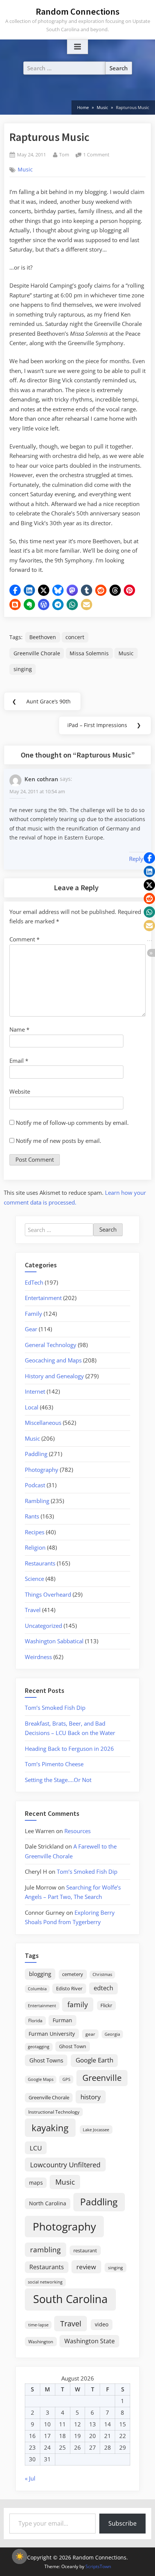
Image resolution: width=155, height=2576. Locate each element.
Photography (42, 1470)
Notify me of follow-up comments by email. (72, 1123)
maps (36, 2183)
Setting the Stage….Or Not (58, 1780)
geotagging (39, 2046)
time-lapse (38, 2325)
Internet (35, 1391)
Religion (35, 1547)
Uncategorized (43, 1626)
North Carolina (48, 2203)
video (102, 2324)
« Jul (30, 2478)
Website (20, 1091)
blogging (40, 1974)
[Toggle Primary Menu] (77, 47)
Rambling (37, 1501)
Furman (62, 2020)
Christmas (102, 1974)
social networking (45, 2282)
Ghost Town (73, 2046)
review (86, 2267)
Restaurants (40, 1563)
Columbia (37, 1989)
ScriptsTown (98, 2566)
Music (25, 170)
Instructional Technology (54, 2112)
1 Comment (96, 155)
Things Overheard (48, 1594)
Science (34, 1579)
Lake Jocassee (96, 2130)
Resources (77, 1831)
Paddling (36, 1454)
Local (32, 1407)
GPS (66, 2079)
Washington (41, 2342)
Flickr (106, 2005)
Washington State (90, 2341)
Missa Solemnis (89, 653)
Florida (35, 2020)
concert (75, 637)
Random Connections (78, 11)
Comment (24, 939)
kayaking (50, 2128)
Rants (32, 1516)
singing (23, 669)
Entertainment (43, 1298)
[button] (15, 590)
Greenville (102, 2078)
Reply (136, 859)
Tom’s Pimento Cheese (54, 1764)
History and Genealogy (54, 1376)
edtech (103, 1988)
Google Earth (94, 2060)
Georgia (112, 2034)
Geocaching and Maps (53, 1360)
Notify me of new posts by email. (59, 1141)
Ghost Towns (46, 2060)
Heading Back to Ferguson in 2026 (69, 1749)
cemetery (73, 1974)
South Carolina (70, 2299)
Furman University (52, 2034)
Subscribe (122, 2523)
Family (33, 1314)
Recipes (35, 1532)
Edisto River (69, 1988)
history (91, 2097)
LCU (36, 2148)
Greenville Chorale (37, 653)
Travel (33, 1610)
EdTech (34, 1282)
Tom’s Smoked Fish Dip (55, 1708)
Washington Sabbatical (54, 1641)
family (78, 2004)
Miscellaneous (43, 1423)
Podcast (35, 1485)
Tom (64, 154)
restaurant (85, 2250)
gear (90, 2034)
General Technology (51, 1345)
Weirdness (38, 1657)
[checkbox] (20, 2556)
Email (19, 1061)
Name (19, 1029)
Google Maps (41, 2079)
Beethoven (43, 637)
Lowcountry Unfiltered (65, 2165)
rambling (45, 2250)
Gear (31, 1329)
